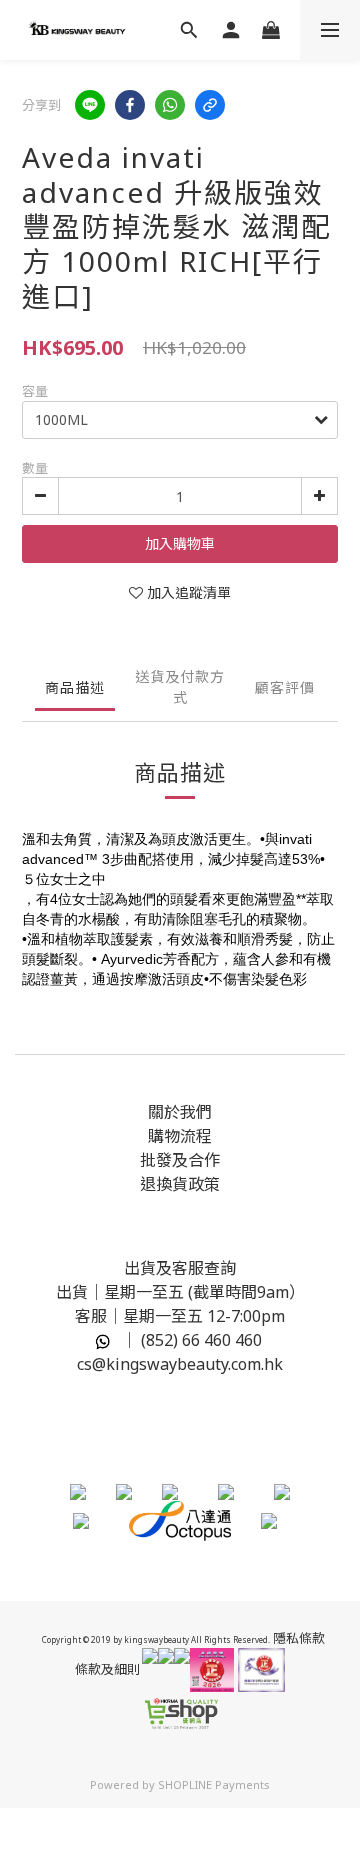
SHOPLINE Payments (214, 1784)
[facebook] (130, 105)
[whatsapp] (170, 105)
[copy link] (210, 105)
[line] (90, 105)
